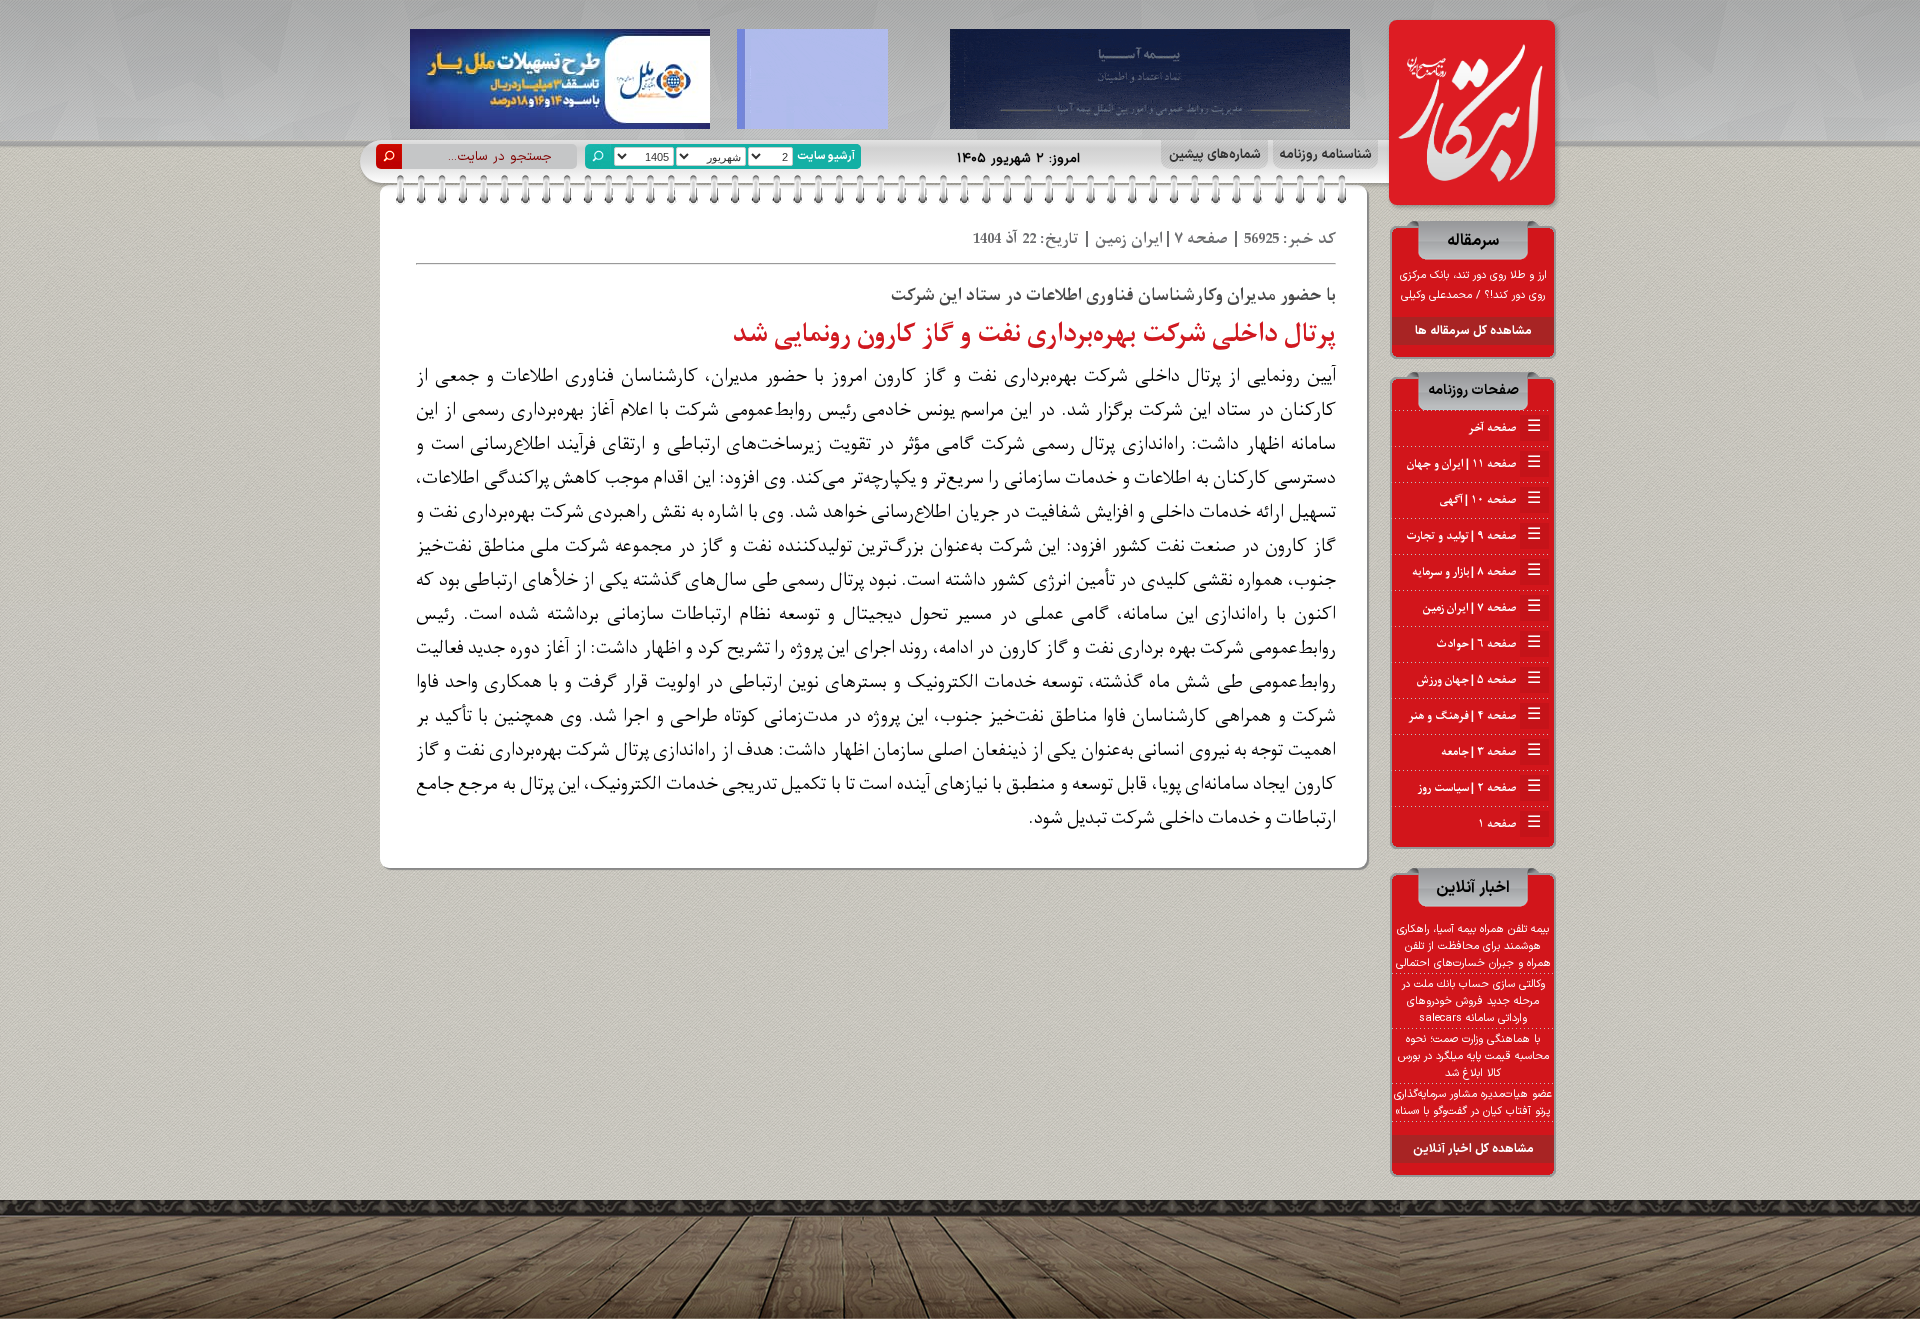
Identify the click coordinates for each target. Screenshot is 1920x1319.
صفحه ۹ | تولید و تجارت (1473, 536)
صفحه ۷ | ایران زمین (1482, 608)
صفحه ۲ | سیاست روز (1479, 788)
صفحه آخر (1504, 428)
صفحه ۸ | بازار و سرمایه (1476, 572)
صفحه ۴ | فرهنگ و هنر (1475, 716)
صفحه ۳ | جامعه (1491, 752)
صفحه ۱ (1509, 824)
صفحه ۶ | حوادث (1488, 644)
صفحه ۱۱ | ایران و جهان (1474, 464)
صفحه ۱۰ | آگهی (1490, 500)
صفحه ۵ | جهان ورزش (1479, 680)
